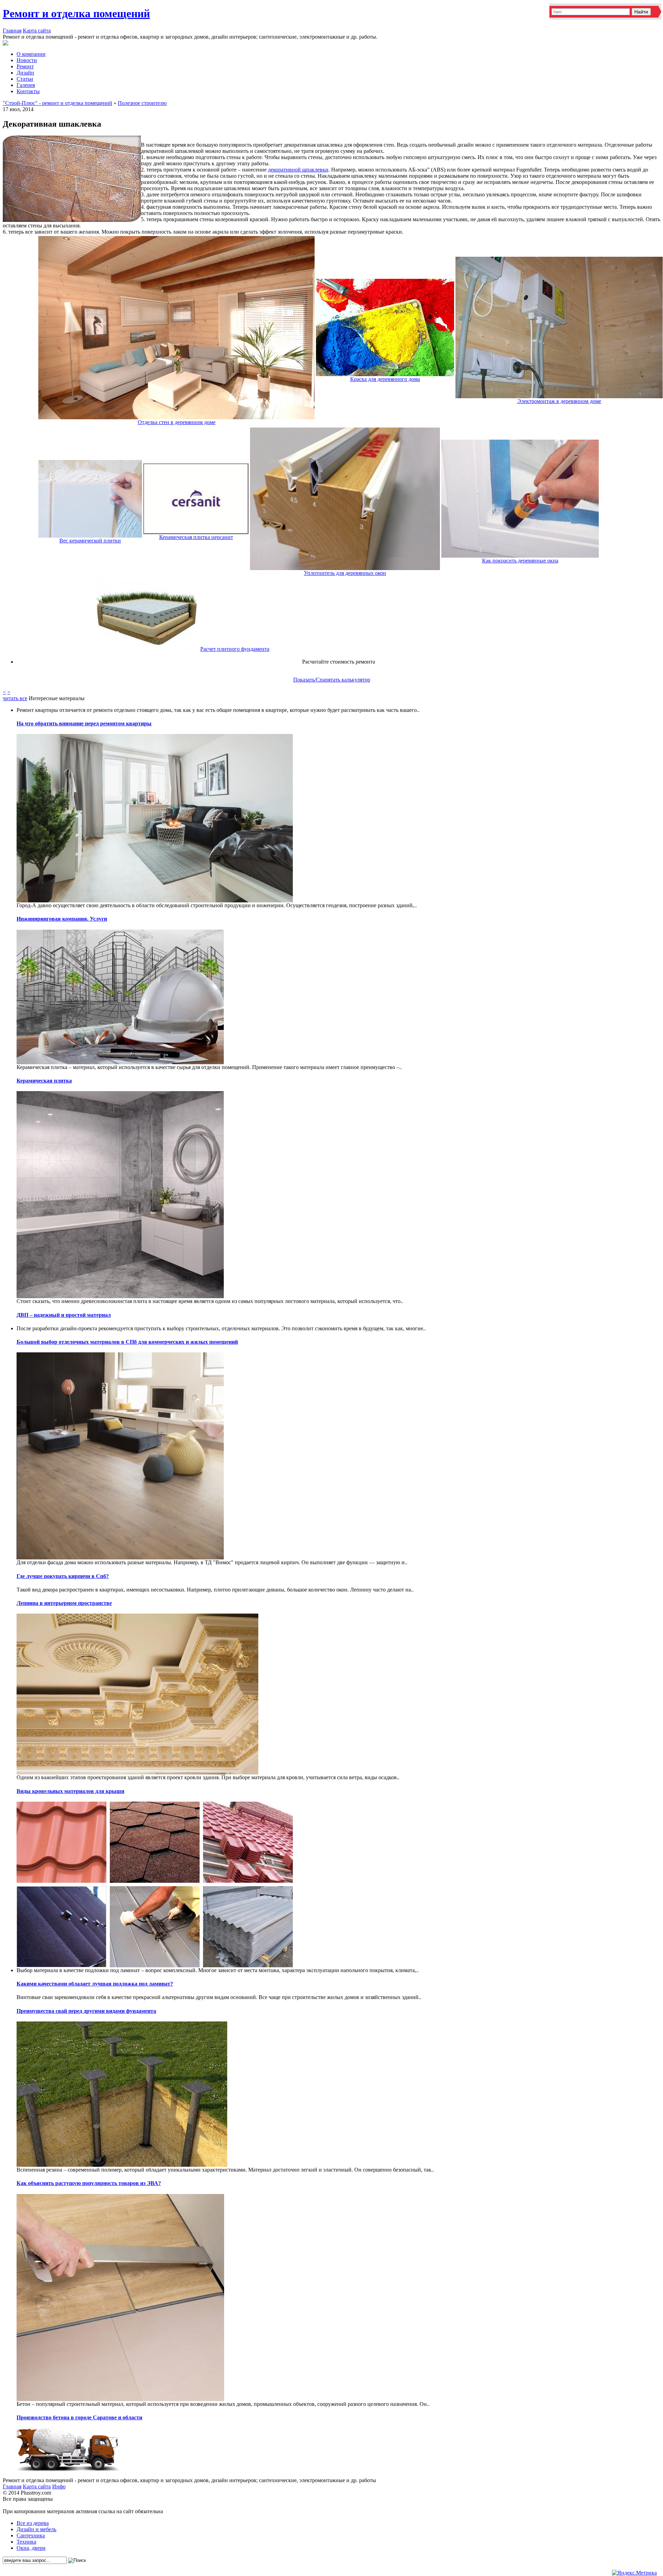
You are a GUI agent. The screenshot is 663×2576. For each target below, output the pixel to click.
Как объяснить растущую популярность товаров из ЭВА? (89, 2183)
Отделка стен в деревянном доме (177, 422)
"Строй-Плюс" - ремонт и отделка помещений (57, 103)
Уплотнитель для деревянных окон (345, 573)
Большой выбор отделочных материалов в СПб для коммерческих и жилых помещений (127, 1342)
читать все (15, 698)
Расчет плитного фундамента (235, 649)
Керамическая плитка (44, 1081)
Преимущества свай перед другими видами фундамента (86, 2011)
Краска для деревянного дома (385, 379)
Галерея (26, 85)
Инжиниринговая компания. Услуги (62, 919)
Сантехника (31, 2535)
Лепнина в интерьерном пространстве (64, 1603)
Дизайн (25, 73)
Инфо (59, 2486)
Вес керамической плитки (90, 541)
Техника (26, 2542)
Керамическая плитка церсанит (196, 537)
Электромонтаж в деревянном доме (559, 401)
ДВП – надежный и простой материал (64, 1315)
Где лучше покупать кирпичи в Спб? (63, 1576)
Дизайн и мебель (36, 2529)
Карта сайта (37, 31)
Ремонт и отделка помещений (76, 13)
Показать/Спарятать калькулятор (332, 680)
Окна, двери (31, 2548)
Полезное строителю (142, 103)
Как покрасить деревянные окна (520, 561)
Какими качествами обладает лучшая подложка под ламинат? (95, 1984)
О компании (31, 54)
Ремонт (25, 66)
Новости (27, 60)
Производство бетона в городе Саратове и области (79, 2417)
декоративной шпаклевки (298, 170)
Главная (12, 31)
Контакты (28, 91)
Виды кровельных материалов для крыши (70, 1791)
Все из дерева (33, 2523)
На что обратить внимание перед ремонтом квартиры (84, 723)
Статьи (25, 79)
